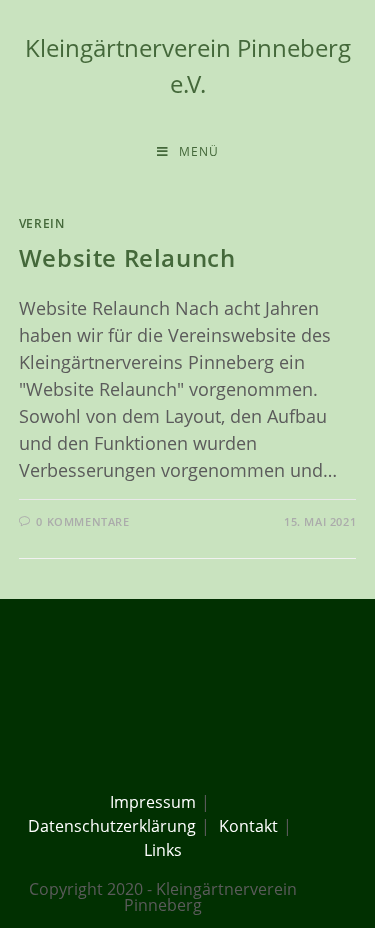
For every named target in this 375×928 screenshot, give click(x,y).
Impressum (153, 802)
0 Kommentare (82, 521)
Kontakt (248, 826)
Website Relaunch (127, 257)
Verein (42, 223)
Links (163, 850)
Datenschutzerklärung (112, 826)
